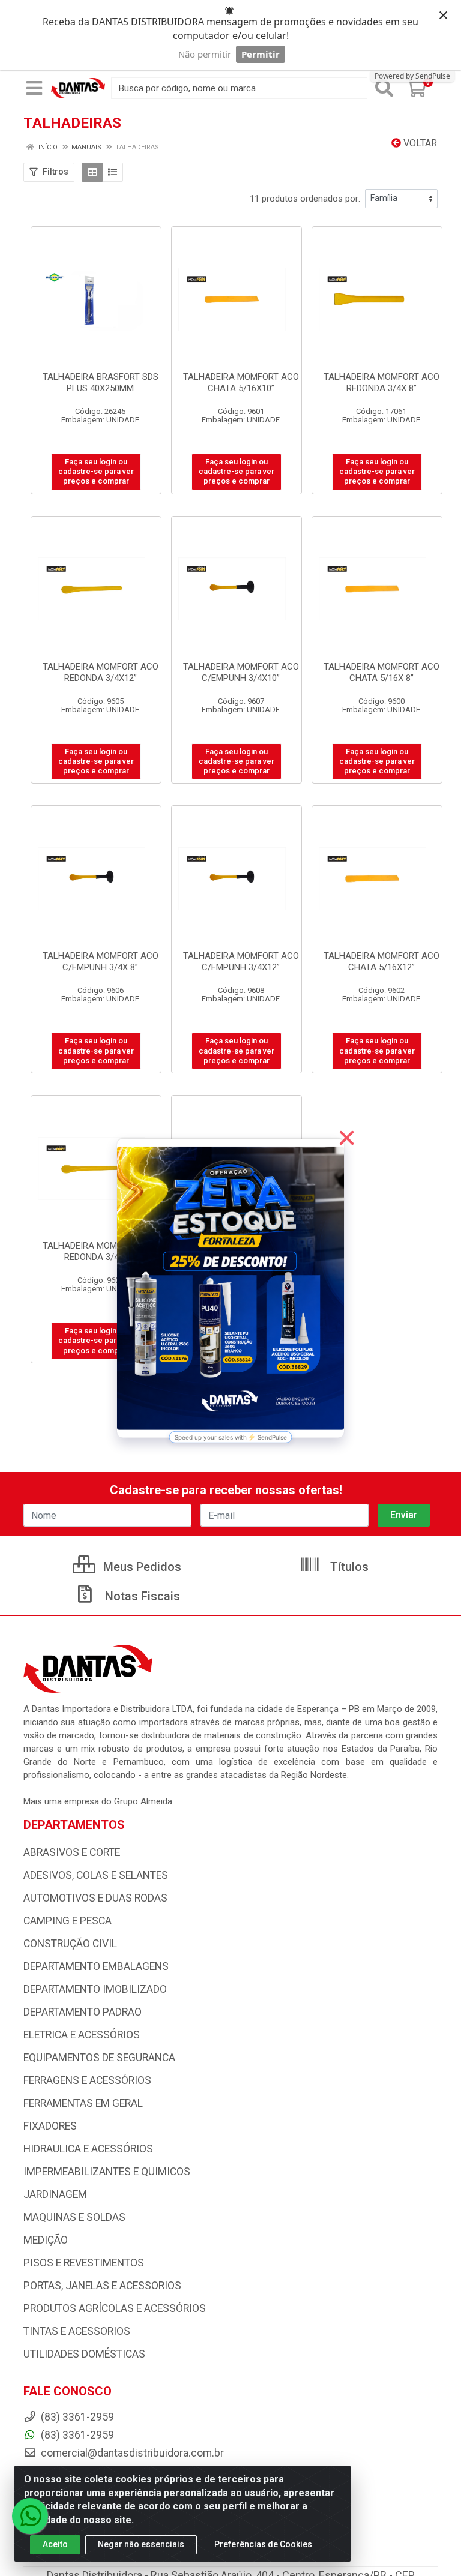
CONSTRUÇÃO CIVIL (70, 1944)
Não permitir (205, 54)
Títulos (348, 1567)
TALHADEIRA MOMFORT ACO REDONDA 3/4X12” (101, 672)
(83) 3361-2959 (76, 2435)
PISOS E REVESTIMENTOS (84, 2263)
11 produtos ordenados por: (305, 199)
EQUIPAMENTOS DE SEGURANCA (99, 2058)
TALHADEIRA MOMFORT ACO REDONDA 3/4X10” (101, 1251)
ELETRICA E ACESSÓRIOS (82, 2035)
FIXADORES (50, 2126)
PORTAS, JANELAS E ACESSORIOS (102, 2286)
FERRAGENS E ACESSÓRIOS (87, 2080)
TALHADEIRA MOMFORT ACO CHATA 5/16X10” (241, 383)
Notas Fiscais (141, 1596)
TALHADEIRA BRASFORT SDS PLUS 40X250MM (101, 383)
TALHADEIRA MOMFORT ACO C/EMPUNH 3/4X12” (241, 962)
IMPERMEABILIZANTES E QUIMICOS (107, 2172)
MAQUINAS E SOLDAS (74, 2217)
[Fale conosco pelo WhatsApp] (30, 2516)
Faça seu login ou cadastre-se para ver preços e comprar (96, 472)
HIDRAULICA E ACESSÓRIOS (88, 2149)
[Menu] (34, 88)
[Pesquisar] (384, 88)
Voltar (419, 143)
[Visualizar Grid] (92, 172)
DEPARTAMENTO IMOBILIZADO (95, 1989)
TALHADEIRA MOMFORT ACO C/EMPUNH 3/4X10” (241, 672)
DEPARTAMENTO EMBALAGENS (96, 1966)
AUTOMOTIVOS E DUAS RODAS (95, 1898)
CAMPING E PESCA (68, 1921)
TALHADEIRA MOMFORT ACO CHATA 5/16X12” (381, 962)
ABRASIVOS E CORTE (72, 1852)
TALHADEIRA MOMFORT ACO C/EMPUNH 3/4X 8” (101, 962)
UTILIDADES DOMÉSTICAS (84, 2354)
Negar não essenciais (141, 2544)
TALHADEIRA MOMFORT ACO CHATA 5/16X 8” (381, 672)
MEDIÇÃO (46, 2240)
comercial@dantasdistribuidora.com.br (131, 2453)
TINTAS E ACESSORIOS (77, 2331)
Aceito (55, 2544)
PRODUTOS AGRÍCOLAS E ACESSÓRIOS (115, 2308)
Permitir (261, 54)
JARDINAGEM (55, 2194)
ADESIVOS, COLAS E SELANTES (96, 1875)
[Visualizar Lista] (113, 172)
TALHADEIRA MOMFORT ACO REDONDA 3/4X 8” (381, 383)
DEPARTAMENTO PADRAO (83, 2012)
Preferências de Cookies (263, 2544)
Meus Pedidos (141, 1567)
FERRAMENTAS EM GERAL (83, 2103)
